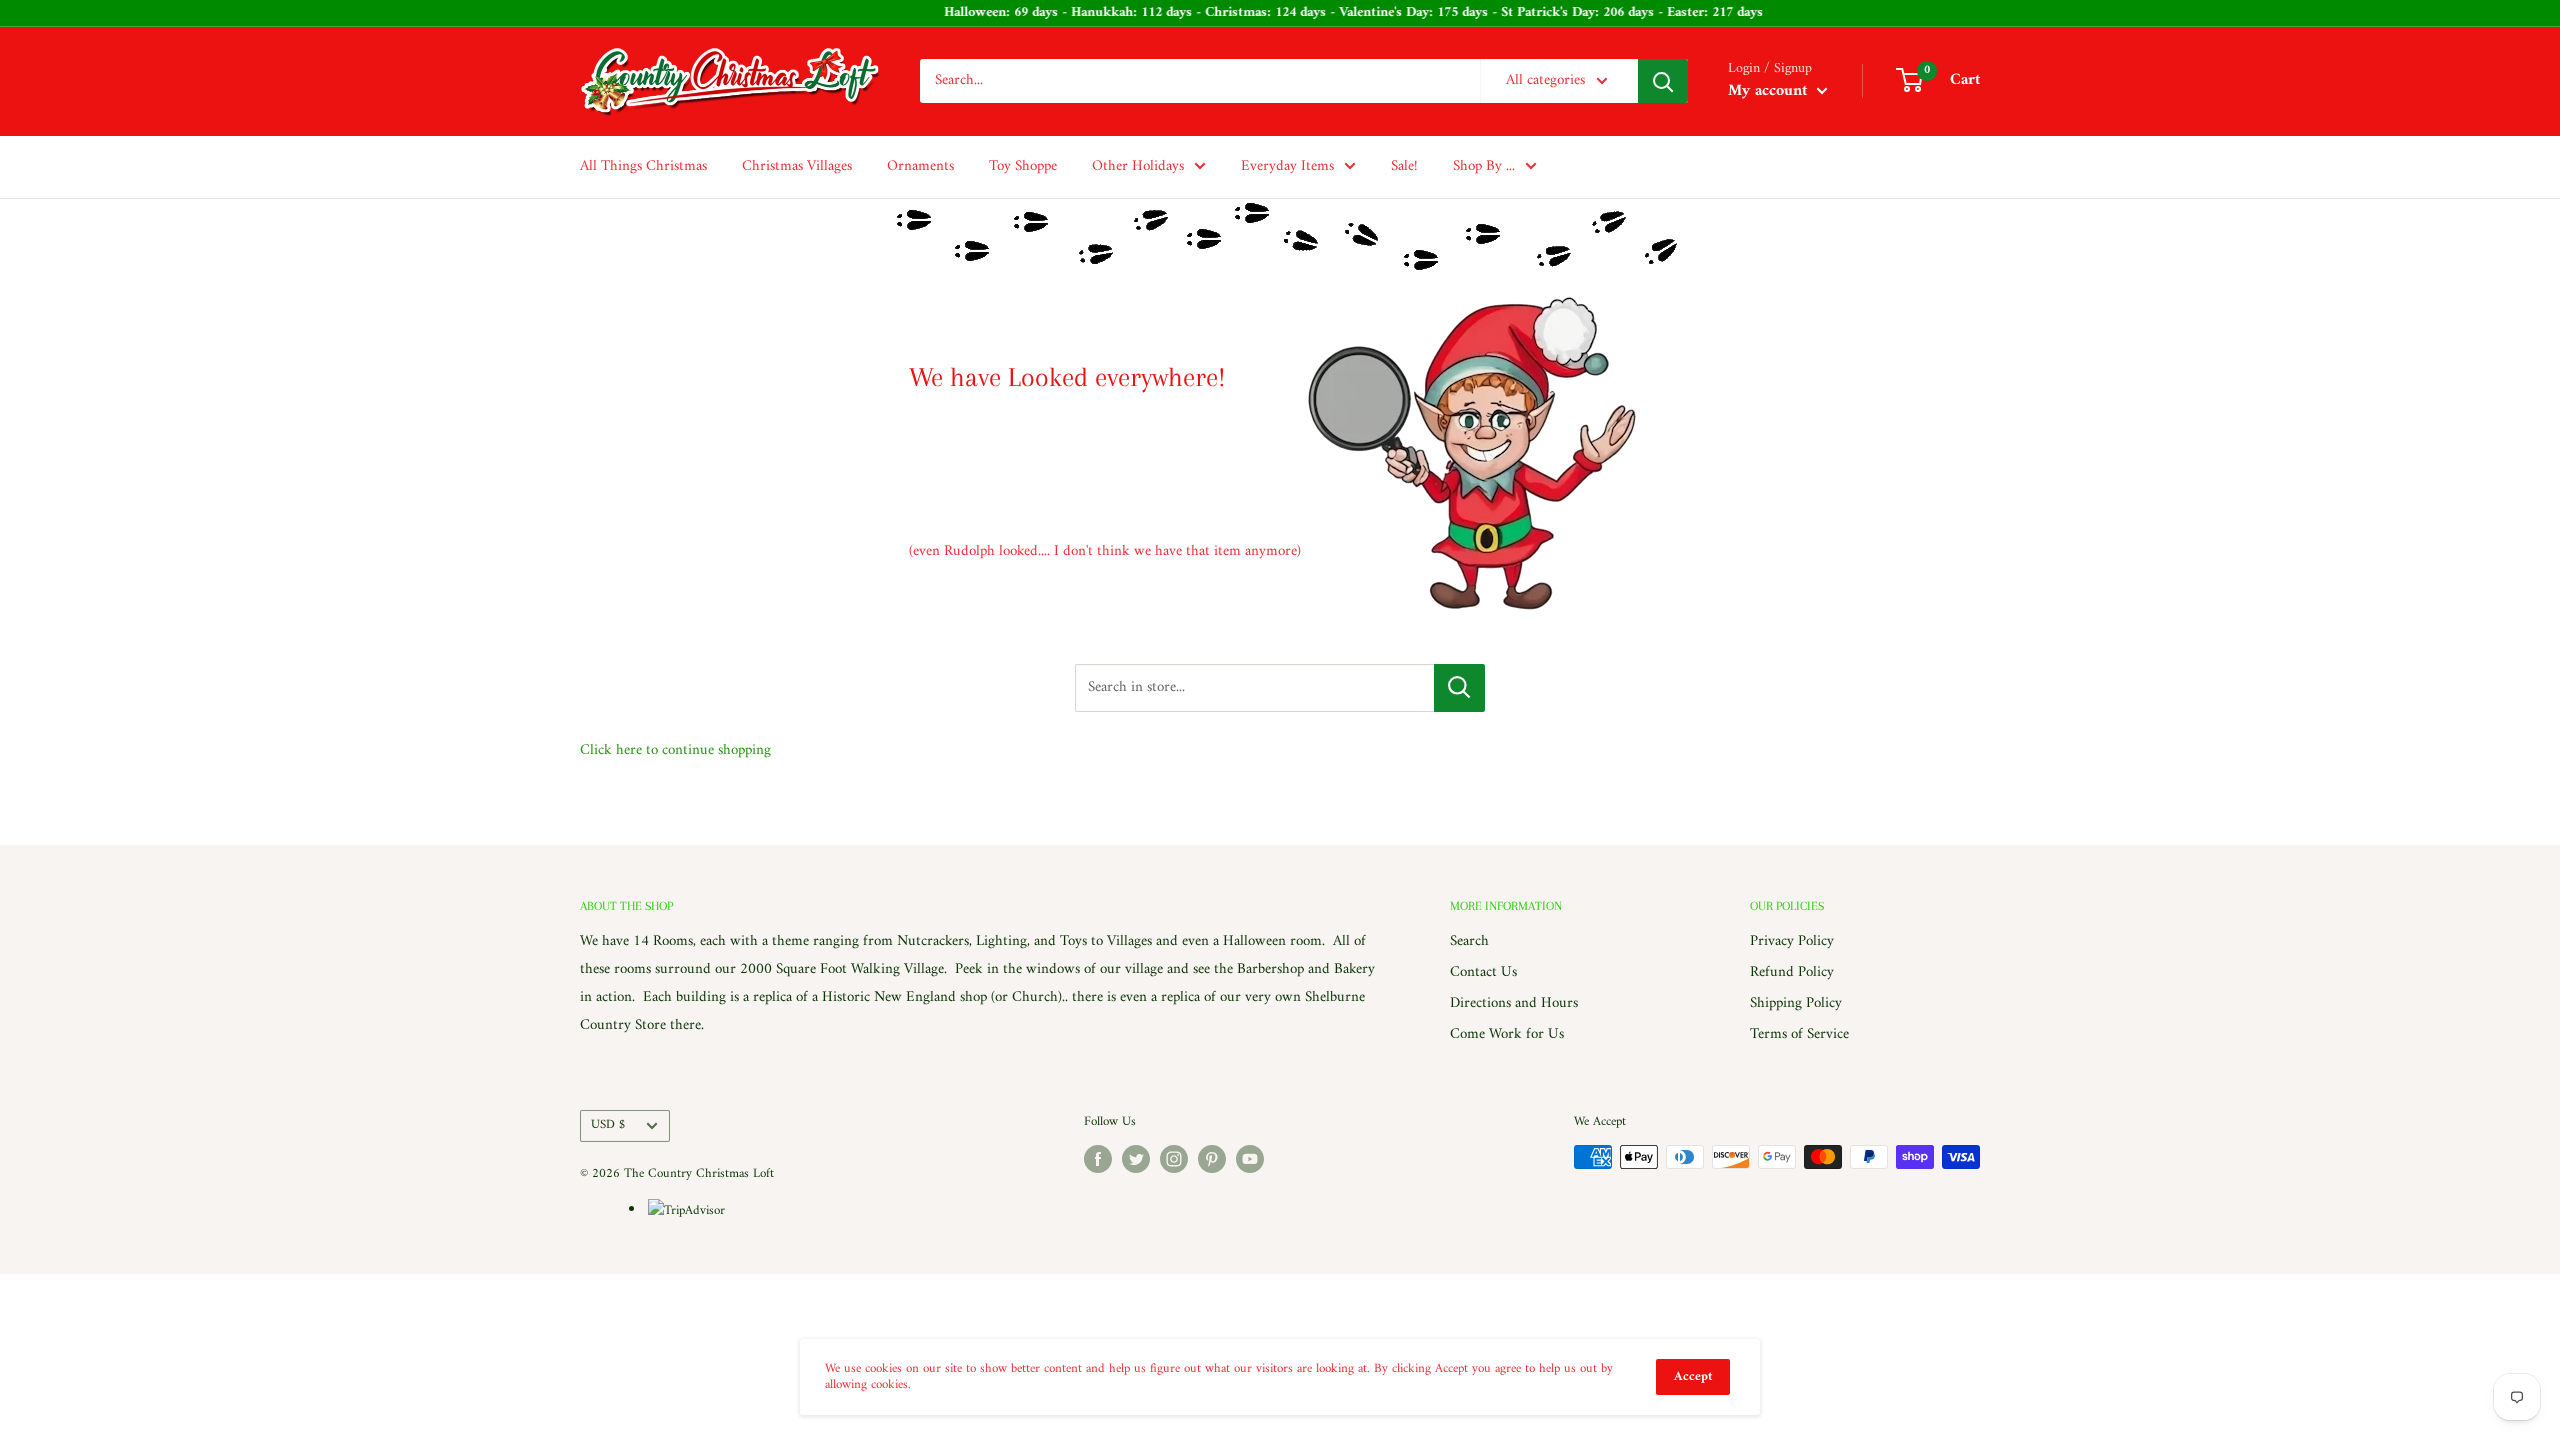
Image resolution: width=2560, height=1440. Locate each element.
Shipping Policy (1796, 1003)
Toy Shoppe (1023, 166)
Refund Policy (1792, 972)
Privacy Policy (1792, 941)
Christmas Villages (797, 166)
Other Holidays (1138, 166)
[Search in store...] (1459, 688)
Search (1469, 941)
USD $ (608, 1125)
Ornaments (920, 166)
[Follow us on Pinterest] (1212, 1159)
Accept (1693, 1376)
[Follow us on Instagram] (1174, 1159)
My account (1770, 91)
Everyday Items (1287, 166)
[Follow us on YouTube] (1250, 1159)
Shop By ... (1484, 166)
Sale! (1404, 166)
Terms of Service (1799, 1034)
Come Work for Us (1507, 1034)
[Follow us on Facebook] (1098, 1159)
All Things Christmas (643, 166)
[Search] (1663, 81)
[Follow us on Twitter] (1136, 1159)
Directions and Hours (1514, 1003)
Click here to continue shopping (675, 750)
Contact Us (1483, 972)
